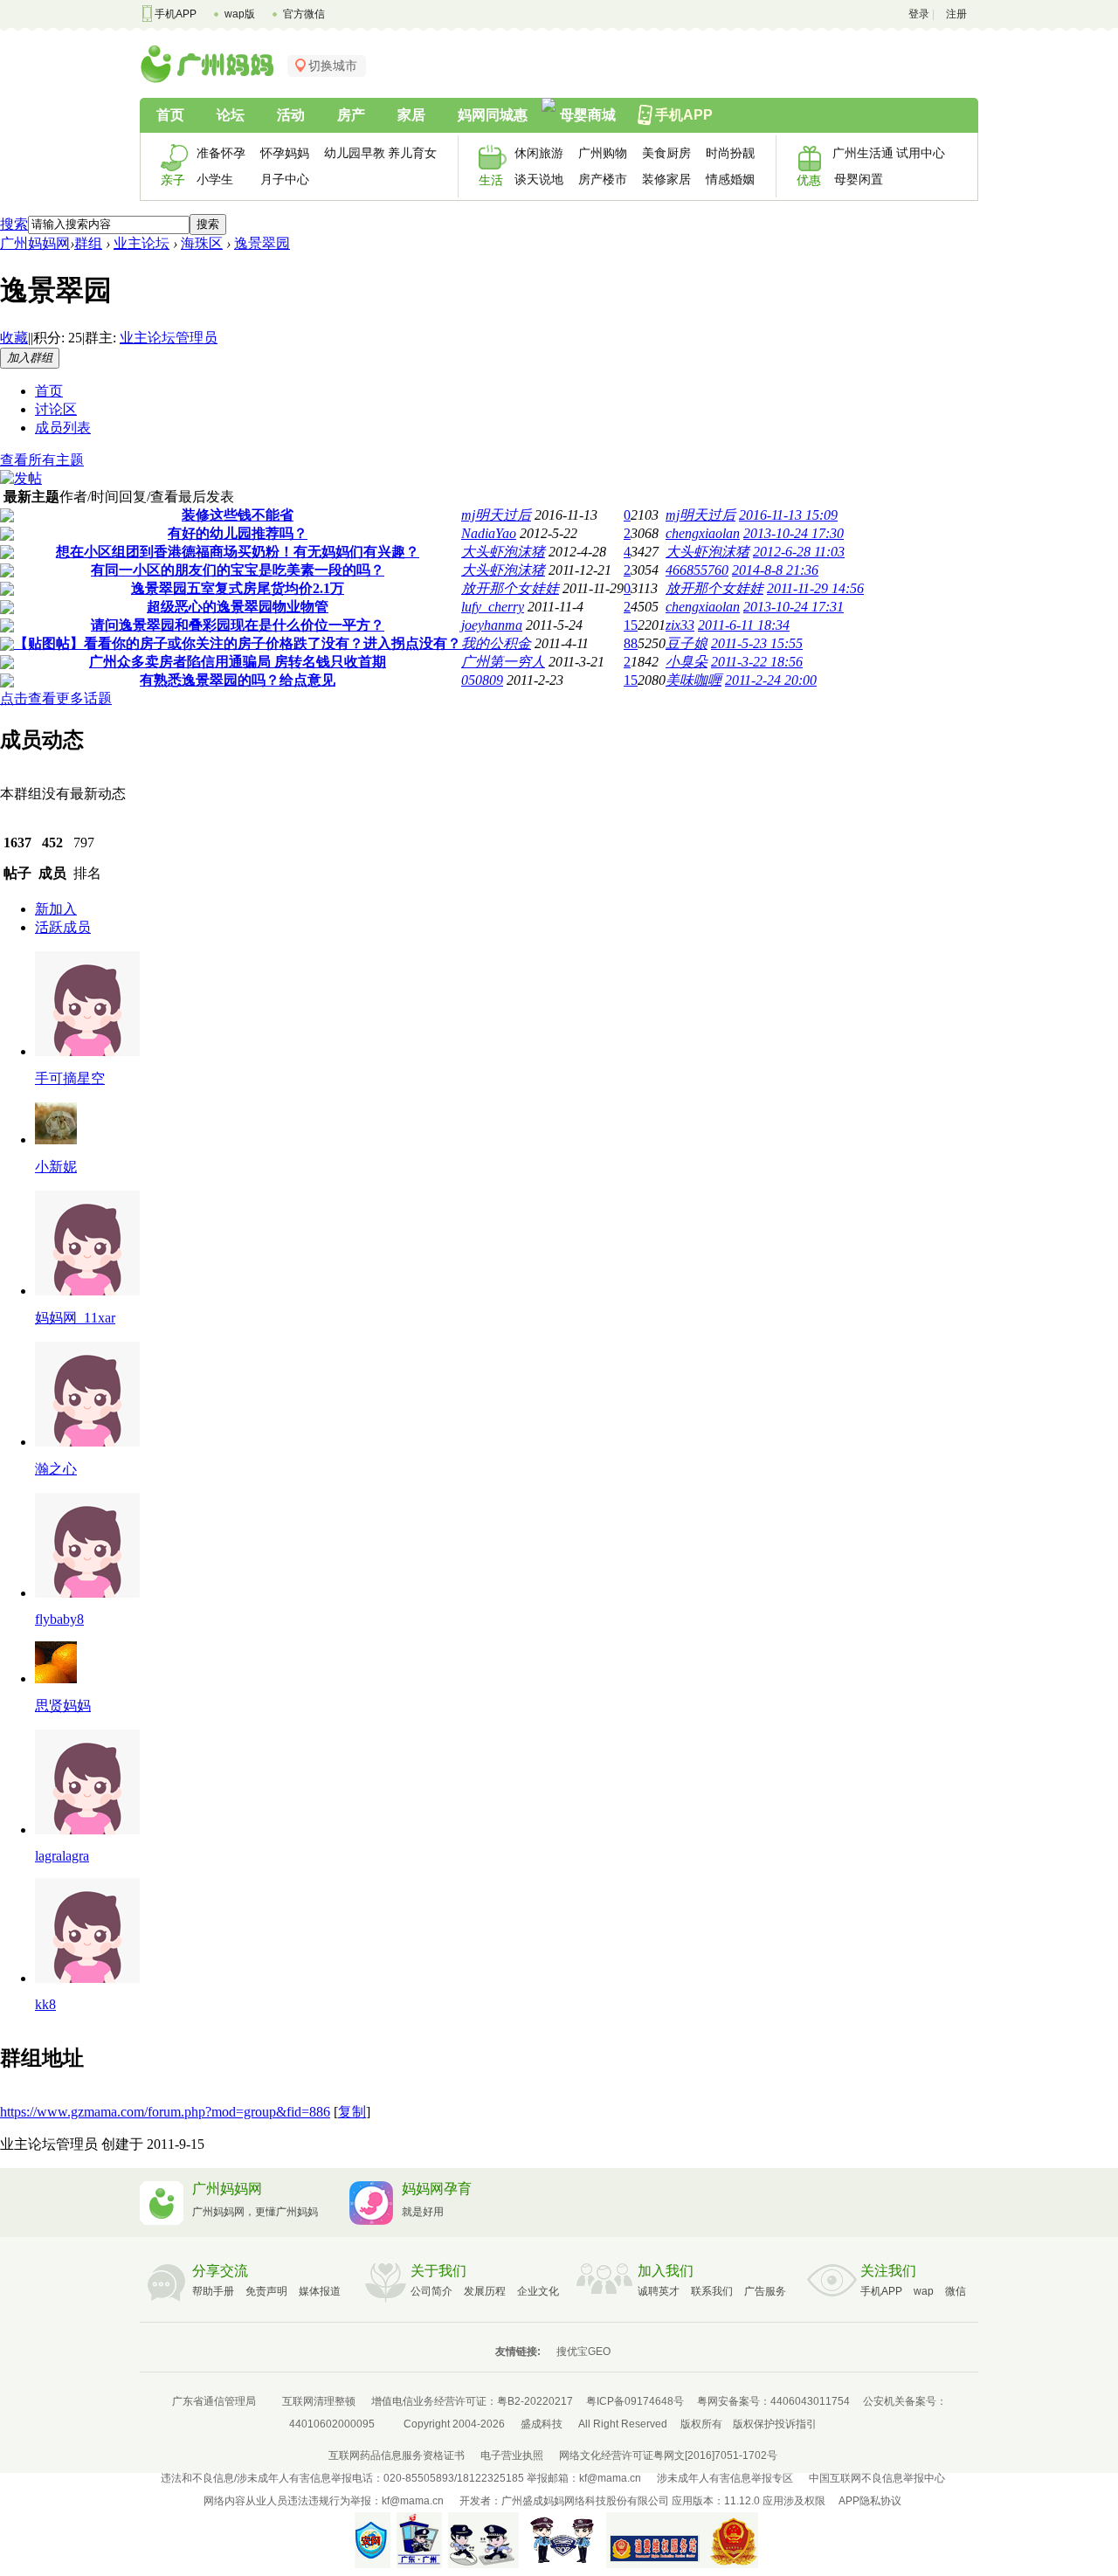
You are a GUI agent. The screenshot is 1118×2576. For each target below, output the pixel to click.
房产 (351, 115)
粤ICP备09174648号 (635, 2401)
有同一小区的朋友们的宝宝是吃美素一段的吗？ (238, 570)
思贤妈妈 (63, 1706)
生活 (491, 180)
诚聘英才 (659, 2291)
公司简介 (431, 2291)
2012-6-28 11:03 (799, 552)
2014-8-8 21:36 (775, 570)
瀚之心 (56, 1469)
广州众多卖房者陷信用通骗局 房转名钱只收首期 (238, 662)
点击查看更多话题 (56, 698)
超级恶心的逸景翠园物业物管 (238, 607)
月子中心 (285, 179)
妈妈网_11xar (75, 1318)
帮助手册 (213, 2291)
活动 (291, 115)
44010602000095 (332, 2424)
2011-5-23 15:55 (757, 643)
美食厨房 (666, 153)
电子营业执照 (512, 2455)
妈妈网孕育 (437, 2189)
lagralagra (62, 1856)
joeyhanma (492, 625)
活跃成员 (63, 927)
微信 (956, 2291)
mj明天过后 (496, 515)
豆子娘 (687, 643)
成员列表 (63, 428)
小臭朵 (687, 662)
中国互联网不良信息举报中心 (877, 2478)
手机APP (176, 14)
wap (924, 2291)
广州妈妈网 (35, 243)
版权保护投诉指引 (775, 2424)
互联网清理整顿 (319, 2401)
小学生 (215, 179)
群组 (88, 243)
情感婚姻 (730, 179)
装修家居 (666, 179)
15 (631, 625)
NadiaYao (489, 533)
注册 (956, 14)
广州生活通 (858, 153)
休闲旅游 (539, 153)
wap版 (240, 14)
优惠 (809, 180)
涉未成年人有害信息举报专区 (725, 2478)
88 (631, 643)
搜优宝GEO (583, 2352)
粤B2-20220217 (535, 2401)
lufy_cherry (493, 607)
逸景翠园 (262, 243)
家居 (411, 115)
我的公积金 (496, 643)
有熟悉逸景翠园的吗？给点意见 (238, 680)
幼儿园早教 (350, 153)
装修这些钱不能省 (238, 515)
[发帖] (21, 478)
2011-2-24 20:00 (771, 680)
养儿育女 (412, 153)
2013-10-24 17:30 (794, 533)
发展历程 (485, 2291)
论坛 (231, 115)
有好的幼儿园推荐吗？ (238, 533)
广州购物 (603, 153)
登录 (919, 14)
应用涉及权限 (794, 2501)
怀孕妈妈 (285, 153)
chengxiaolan (703, 533)
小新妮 (56, 1167)
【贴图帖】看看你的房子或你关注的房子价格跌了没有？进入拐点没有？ (238, 643)
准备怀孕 (221, 153)
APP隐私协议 (870, 2501)
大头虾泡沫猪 (503, 552)
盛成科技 (542, 2424)
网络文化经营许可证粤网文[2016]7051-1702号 (668, 2455)
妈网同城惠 (493, 115)
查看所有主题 (42, 460)
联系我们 (712, 2291)
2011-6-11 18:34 (744, 625)
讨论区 (56, 409)
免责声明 (266, 2291)
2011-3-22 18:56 (757, 662)
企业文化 (538, 2291)
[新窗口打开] (7, 518)
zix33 (680, 625)
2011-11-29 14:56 (815, 588)
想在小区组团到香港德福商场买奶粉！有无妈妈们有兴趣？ (238, 552)
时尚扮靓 (730, 153)
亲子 (173, 180)
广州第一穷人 (503, 662)
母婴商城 (588, 115)
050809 (482, 680)
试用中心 (921, 153)
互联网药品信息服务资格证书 (397, 2455)
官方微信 (304, 14)
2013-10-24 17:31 (794, 607)
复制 (352, 2112)
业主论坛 (141, 243)
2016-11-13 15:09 (788, 515)
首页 (170, 115)
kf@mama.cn (610, 2478)
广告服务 (765, 2291)
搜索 (14, 224)
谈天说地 (539, 179)
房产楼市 (603, 179)
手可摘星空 (70, 1078)
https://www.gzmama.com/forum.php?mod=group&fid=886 (165, 2112)
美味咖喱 (694, 680)
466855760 (697, 570)
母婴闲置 (859, 179)
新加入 (56, 909)
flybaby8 (59, 1619)
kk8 (45, 2004)
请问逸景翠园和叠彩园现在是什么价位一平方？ (238, 625)
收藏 (14, 338)
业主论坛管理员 (169, 338)
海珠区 (202, 243)
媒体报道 (320, 2291)
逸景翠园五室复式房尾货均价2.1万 (238, 588)
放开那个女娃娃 (510, 588)
